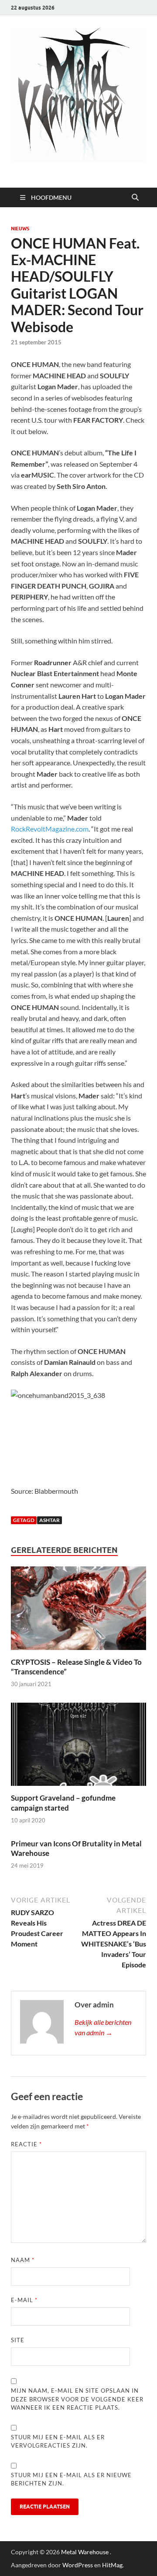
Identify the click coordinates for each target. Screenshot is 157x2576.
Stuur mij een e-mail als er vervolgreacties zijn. (58, 2441)
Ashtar (49, 1520)
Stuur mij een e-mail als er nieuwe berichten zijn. (71, 2479)
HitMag (112, 2565)
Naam (23, 2260)
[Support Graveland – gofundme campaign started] (78, 1747)
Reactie (26, 2144)
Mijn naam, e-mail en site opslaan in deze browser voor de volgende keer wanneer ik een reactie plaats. (77, 2399)
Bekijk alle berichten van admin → (103, 2027)
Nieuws (20, 229)
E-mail (24, 2300)
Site (18, 2340)
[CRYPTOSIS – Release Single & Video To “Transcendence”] (78, 1611)
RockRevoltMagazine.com (50, 829)
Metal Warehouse (85, 2552)
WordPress (78, 2565)
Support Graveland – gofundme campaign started (63, 1803)
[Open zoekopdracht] (135, 198)
